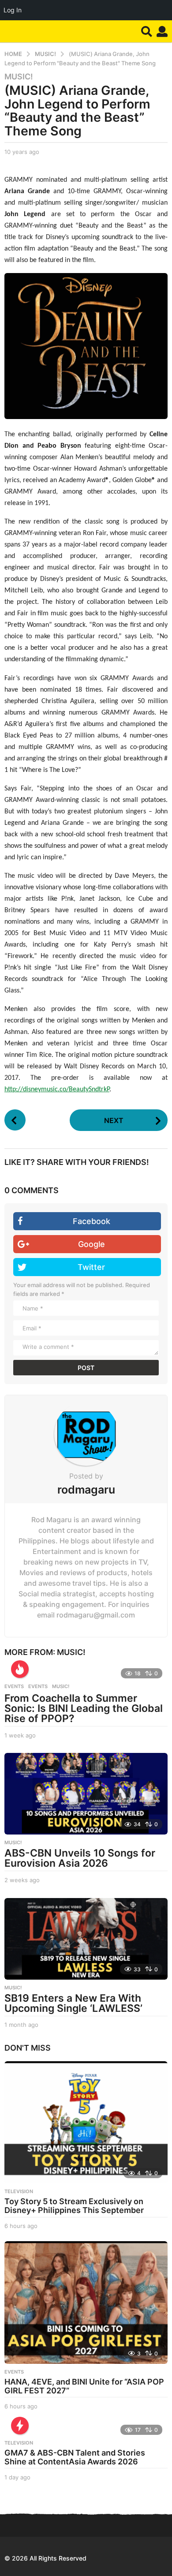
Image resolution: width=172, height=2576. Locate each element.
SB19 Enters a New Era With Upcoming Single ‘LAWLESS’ (73, 2003)
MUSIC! (19, 77)
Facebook (92, 1221)
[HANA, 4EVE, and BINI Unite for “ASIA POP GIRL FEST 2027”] (86, 2303)
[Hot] (20, 1669)
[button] (147, 31)
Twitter (91, 1267)
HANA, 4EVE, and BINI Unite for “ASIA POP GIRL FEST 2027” (84, 2386)
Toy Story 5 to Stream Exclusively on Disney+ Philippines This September (74, 2206)
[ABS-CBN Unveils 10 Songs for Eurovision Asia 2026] (86, 1794)
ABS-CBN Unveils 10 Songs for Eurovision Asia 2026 (80, 1858)
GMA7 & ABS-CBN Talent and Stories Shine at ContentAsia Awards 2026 (75, 2457)
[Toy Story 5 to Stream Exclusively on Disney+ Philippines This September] (86, 2123)
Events (14, 1686)
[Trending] (20, 2426)
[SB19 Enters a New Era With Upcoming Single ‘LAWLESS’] (86, 1939)
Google (92, 1244)
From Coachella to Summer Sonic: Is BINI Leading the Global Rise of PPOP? (84, 1708)
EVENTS (38, 1686)
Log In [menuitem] (13, 10)
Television (19, 2191)
